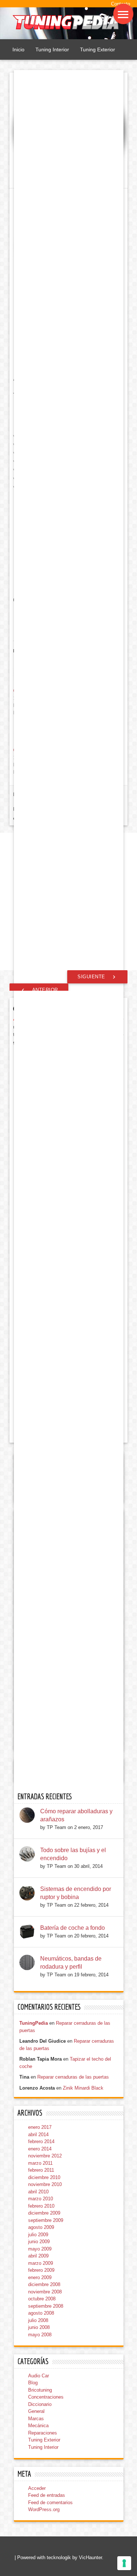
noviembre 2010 (45, 2184)
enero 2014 (40, 2149)
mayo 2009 (40, 2249)
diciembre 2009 (44, 2213)
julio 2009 (38, 2235)
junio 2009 (39, 2242)
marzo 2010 (41, 2199)
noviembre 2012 (45, 2156)
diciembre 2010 (44, 2177)
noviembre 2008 (45, 2292)
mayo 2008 (40, 2335)
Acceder (37, 2488)
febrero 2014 (41, 2141)
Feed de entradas (47, 2495)
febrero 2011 (41, 2170)
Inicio (18, 49)
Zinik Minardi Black (83, 2088)
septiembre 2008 (46, 2306)
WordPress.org (44, 2509)
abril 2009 (38, 2256)
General (36, 2411)
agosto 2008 (41, 2313)
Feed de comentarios (50, 2503)
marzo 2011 (40, 2163)
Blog (33, 2383)
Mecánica (38, 2426)
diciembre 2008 (44, 2284)
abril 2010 (38, 2192)
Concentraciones (46, 2397)
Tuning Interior (52, 49)
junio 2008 (39, 2327)
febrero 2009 (41, 2270)
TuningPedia (34, 2023)
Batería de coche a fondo (73, 1928)
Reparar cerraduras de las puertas (73, 2077)
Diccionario (40, 2404)
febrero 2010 (41, 2206)
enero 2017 (40, 2127)
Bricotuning (40, 2390)
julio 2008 (38, 2320)
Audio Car (39, 2376)
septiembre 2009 (46, 2220)
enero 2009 (40, 2277)
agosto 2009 (41, 2227)
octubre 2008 (42, 2299)
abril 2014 (38, 2135)
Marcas (36, 2419)
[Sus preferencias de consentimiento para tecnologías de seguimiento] (124, 2563)
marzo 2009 (41, 2263)
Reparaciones (43, 2433)
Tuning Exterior (98, 49)
